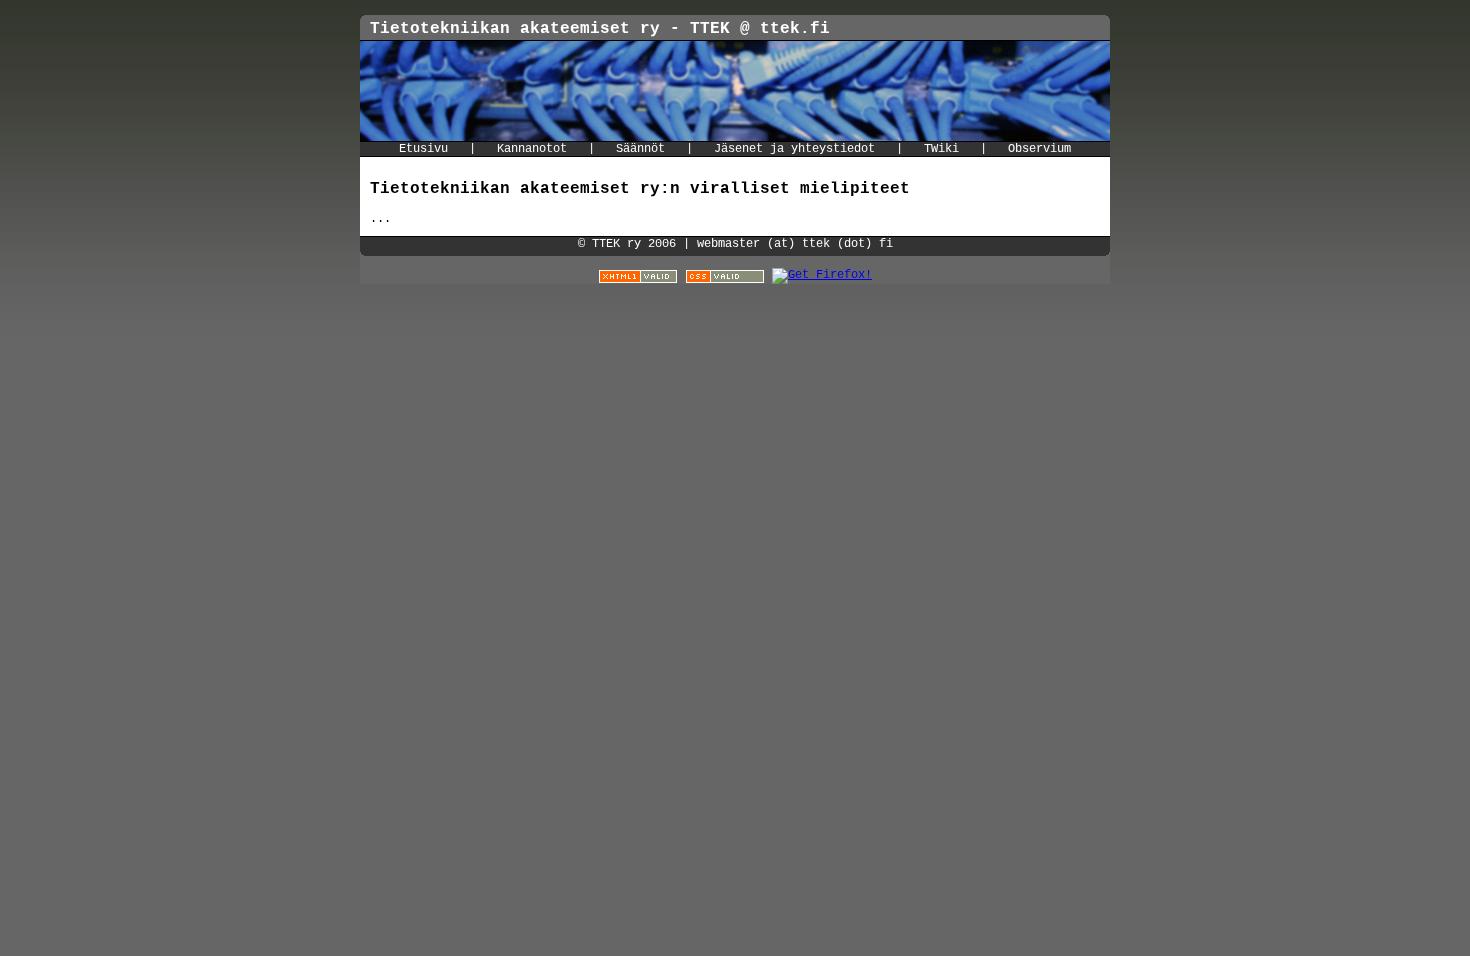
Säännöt (640, 149)
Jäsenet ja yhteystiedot (794, 149)
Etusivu (423, 149)
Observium (1039, 149)
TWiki (941, 149)
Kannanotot (532, 149)
